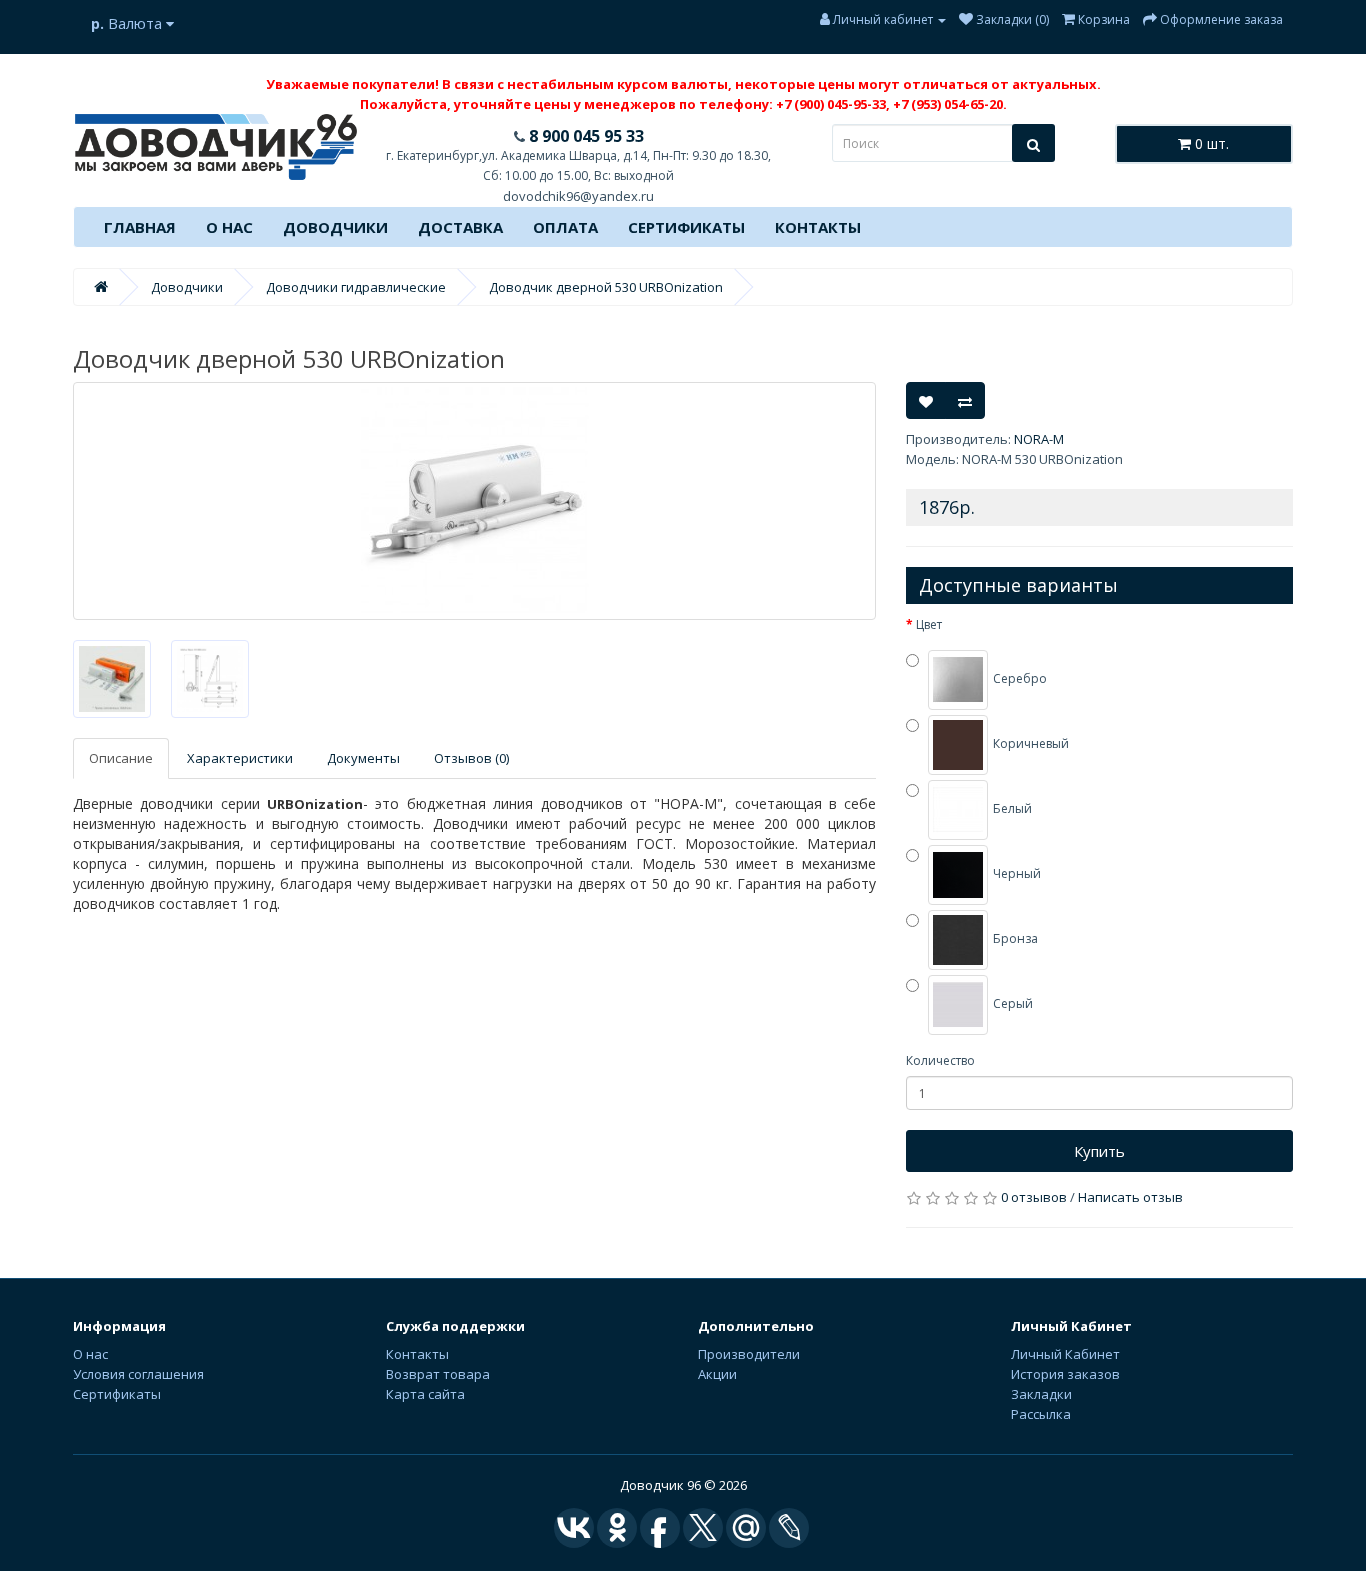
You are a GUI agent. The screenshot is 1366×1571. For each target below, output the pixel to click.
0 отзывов (1034, 1197)
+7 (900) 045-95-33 (831, 104)
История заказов (1065, 1374)
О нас (229, 227)
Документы (363, 758)
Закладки (1041, 1394)
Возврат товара (438, 1374)
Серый (1011, 1004)
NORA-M (1039, 439)
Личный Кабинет (1065, 1354)
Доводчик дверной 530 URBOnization (606, 287)
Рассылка (1041, 1414)
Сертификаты (686, 227)
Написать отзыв (1130, 1197)
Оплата (565, 227)
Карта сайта (425, 1394)
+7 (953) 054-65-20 (948, 104)
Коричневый (1029, 744)
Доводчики (335, 227)
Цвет (929, 624)
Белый (1011, 809)
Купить (1099, 1151)
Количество (940, 1060)
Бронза (1014, 939)
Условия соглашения (138, 1374)
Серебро (1018, 679)
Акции (717, 1374)
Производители (749, 1354)
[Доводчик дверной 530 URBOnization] (474, 501)
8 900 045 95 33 (584, 136)
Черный (1015, 874)
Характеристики (240, 758)
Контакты (818, 227)
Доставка (460, 227)
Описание (121, 758)
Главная (140, 227)
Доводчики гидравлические (356, 287)
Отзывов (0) (471, 758)
